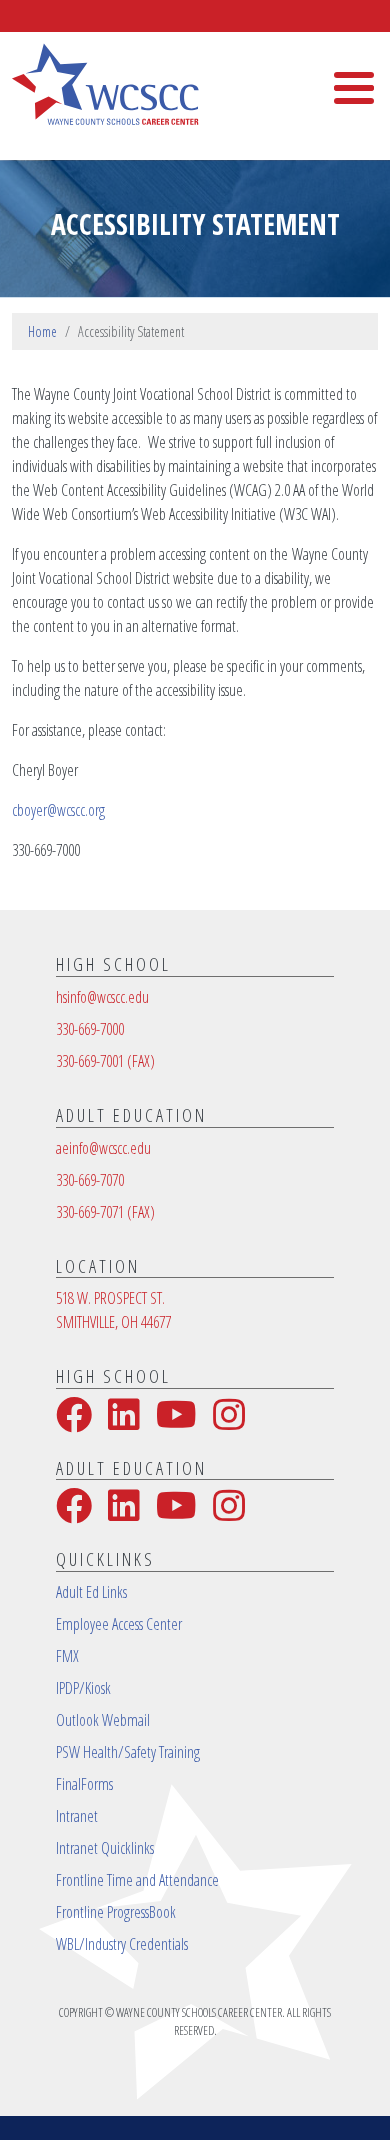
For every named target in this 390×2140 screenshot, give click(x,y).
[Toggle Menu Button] (354, 88)
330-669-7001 (105, 1061)
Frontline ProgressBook (116, 1912)
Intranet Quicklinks (105, 1848)
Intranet (77, 1816)
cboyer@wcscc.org (58, 810)
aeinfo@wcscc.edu (103, 1148)
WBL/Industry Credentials (122, 1944)
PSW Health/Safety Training (128, 1752)
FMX (67, 1656)
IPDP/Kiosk (83, 1688)
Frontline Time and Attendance (137, 1880)
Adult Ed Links (91, 1592)
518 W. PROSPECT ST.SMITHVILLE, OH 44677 (113, 1310)
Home (42, 331)
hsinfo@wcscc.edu (102, 997)
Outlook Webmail (103, 1720)
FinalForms (84, 1784)
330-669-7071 (105, 1212)
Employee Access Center (119, 1624)
